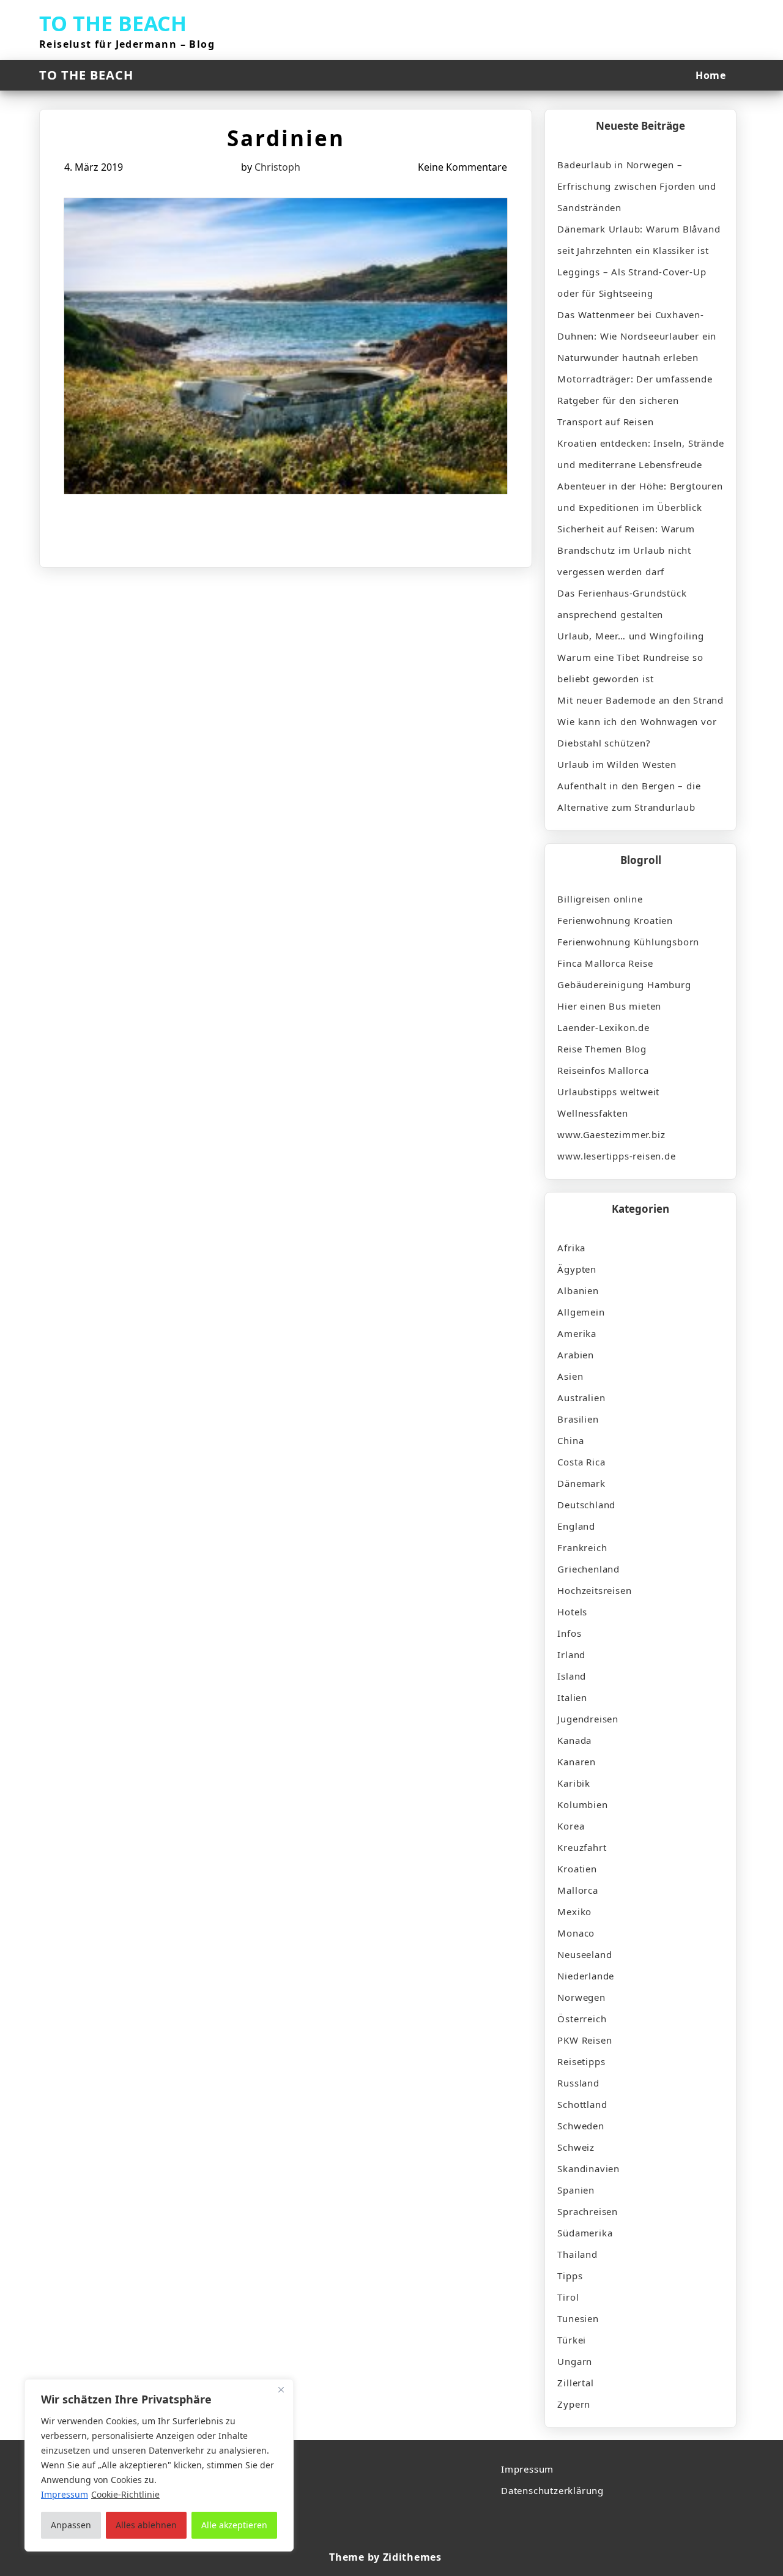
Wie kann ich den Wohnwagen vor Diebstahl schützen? (637, 732)
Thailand (577, 2254)
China (570, 1440)
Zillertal (575, 2383)
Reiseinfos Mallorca (603, 1070)
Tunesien (578, 2318)
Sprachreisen (588, 2211)
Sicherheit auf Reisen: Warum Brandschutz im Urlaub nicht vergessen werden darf (626, 550)
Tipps (570, 2276)
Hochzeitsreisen (594, 1590)
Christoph (277, 167)
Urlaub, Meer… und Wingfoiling (630, 636)
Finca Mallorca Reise (605, 963)
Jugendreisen (588, 1719)
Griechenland (588, 1569)
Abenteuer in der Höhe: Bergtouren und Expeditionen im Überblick (640, 497)
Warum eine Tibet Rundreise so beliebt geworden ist (630, 668)
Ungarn (575, 2361)
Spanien (576, 2190)
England (576, 1526)
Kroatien (577, 1869)
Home (711, 75)
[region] (159, 2465)
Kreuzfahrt (582, 1847)
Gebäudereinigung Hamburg (624, 985)
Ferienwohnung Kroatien (615, 920)
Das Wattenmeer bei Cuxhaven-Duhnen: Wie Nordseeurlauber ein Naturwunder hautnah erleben (637, 336)
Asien (570, 1376)
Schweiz (576, 2147)
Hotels (572, 1612)
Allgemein (581, 1312)
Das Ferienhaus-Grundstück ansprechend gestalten (622, 604)
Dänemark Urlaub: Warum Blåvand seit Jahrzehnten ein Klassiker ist (639, 240)
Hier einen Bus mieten (609, 1006)
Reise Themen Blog (602, 1049)
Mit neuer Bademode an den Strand (640, 700)
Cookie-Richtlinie (125, 2494)
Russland (578, 2083)
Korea (571, 1826)
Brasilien (578, 1419)
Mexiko (574, 1912)
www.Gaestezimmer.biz (611, 1134)
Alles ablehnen (146, 2525)
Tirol (568, 2297)
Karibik (574, 1783)
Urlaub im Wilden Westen (617, 764)
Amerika (577, 1333)
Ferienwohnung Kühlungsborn (628, 942)
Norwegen (581, 1997)
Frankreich (582, 1547)
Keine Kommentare (462, 167)
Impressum (527, 2469)
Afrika (571, 1248)
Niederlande (586, 1976)
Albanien (578, 1290)
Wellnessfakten (592, 1113)
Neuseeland (584, 1954)
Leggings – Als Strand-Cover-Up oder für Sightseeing (632, 282)
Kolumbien (582, 1804)
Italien (572, 1697)
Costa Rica (581, 1462)
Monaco (576, 1933)
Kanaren (577, 1762)
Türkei (572, 2340)
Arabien (576, 1355)
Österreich (582, 2019)
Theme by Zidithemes (385, 2557)
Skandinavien (588, 2168)
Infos (569, 1633)
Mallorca (577, 1890)
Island (572, 1676)
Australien (581, 1398)
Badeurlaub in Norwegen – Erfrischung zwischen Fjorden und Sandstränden (637, 186)
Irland (571, 1655)
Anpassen (71, 2525)
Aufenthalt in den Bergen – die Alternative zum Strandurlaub (629, 796)
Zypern (574, 2404)
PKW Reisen (584, 2040)
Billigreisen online (600, 899)
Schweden (581, 2126)
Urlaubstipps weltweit (608, 1092)
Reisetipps (581, 2061)
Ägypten (577, 1269)
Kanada (574, 1740)
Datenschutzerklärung (552, 2490)
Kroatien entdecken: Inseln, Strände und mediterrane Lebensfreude (640, 454)
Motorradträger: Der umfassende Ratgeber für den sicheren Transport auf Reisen (635, 400)
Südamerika (585, 2233)
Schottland (582, 2104)
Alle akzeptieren (234, 2525)
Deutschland (586, 1505)
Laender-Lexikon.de (603, 1027)
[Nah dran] (281, 2389)
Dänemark (581, 1483)
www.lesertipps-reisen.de (616, 1156)
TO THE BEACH (113, 23)
